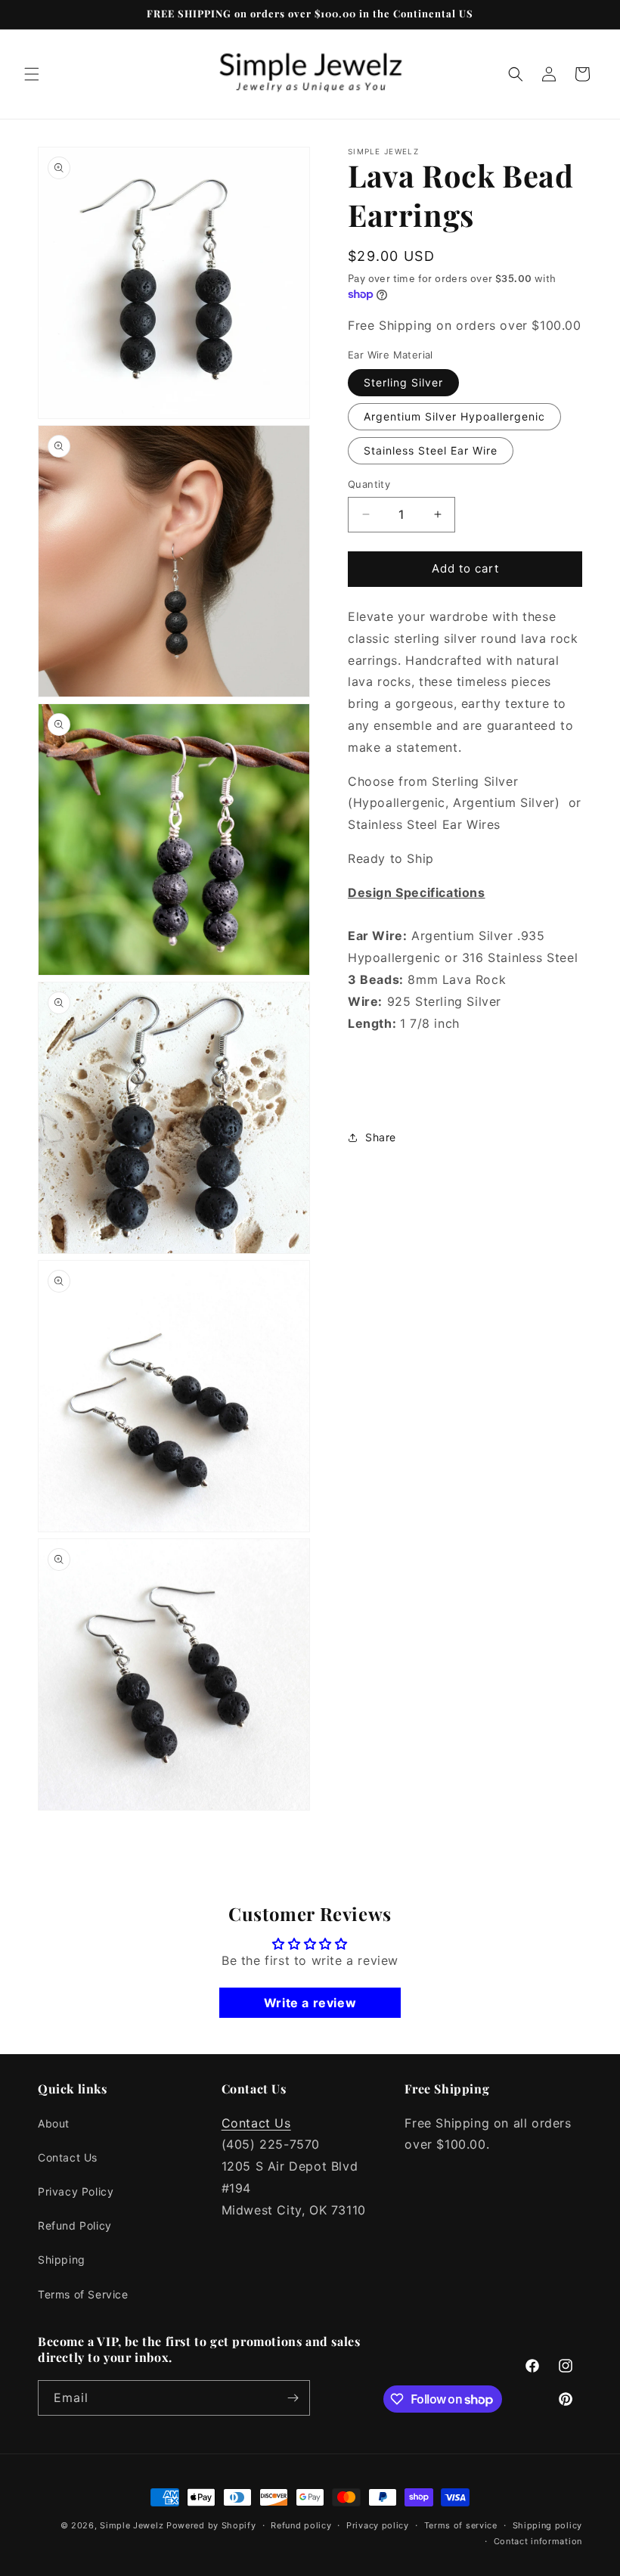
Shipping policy (548, 2525)
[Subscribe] (293, 2398)
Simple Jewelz (132, 2525)
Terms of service (461, 2525)
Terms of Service (83, 2294)
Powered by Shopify (211, 2525)
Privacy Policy (76, 2191)
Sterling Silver (403, 382)
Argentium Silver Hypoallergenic (454, 416)
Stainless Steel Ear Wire (431, 450)
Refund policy (301, 2525)
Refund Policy (75, 2225)
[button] (32, 74)
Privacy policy (378, 2525)
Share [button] (381, 1137)
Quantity (369, 484)
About (54, 2123)
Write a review (310, 2003)
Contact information (538, 2541)
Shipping (62, 2259)
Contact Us (68, 2157)
